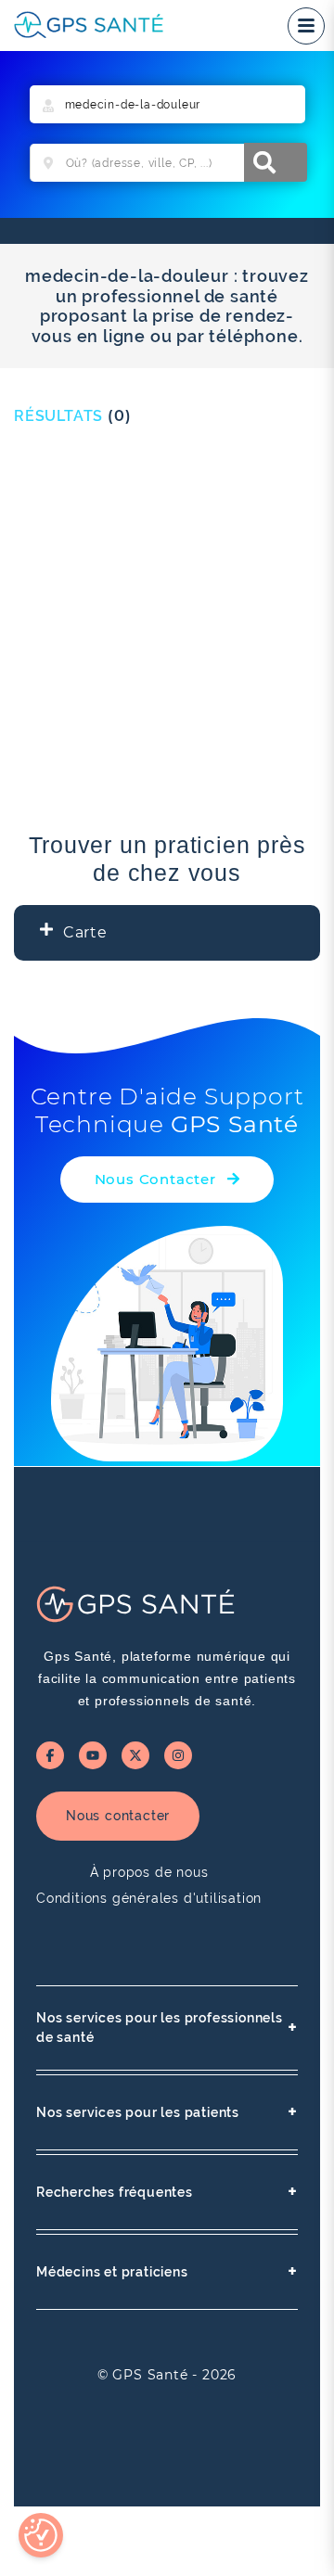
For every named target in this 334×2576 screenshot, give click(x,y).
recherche (276, 162)
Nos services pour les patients (167, 2112)
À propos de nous (149, 1872)
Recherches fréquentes (167, 2192)
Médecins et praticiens (167, 2271)
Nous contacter (118, 1816)
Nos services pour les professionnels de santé (167, 2028)
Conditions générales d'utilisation (149, 1898)
